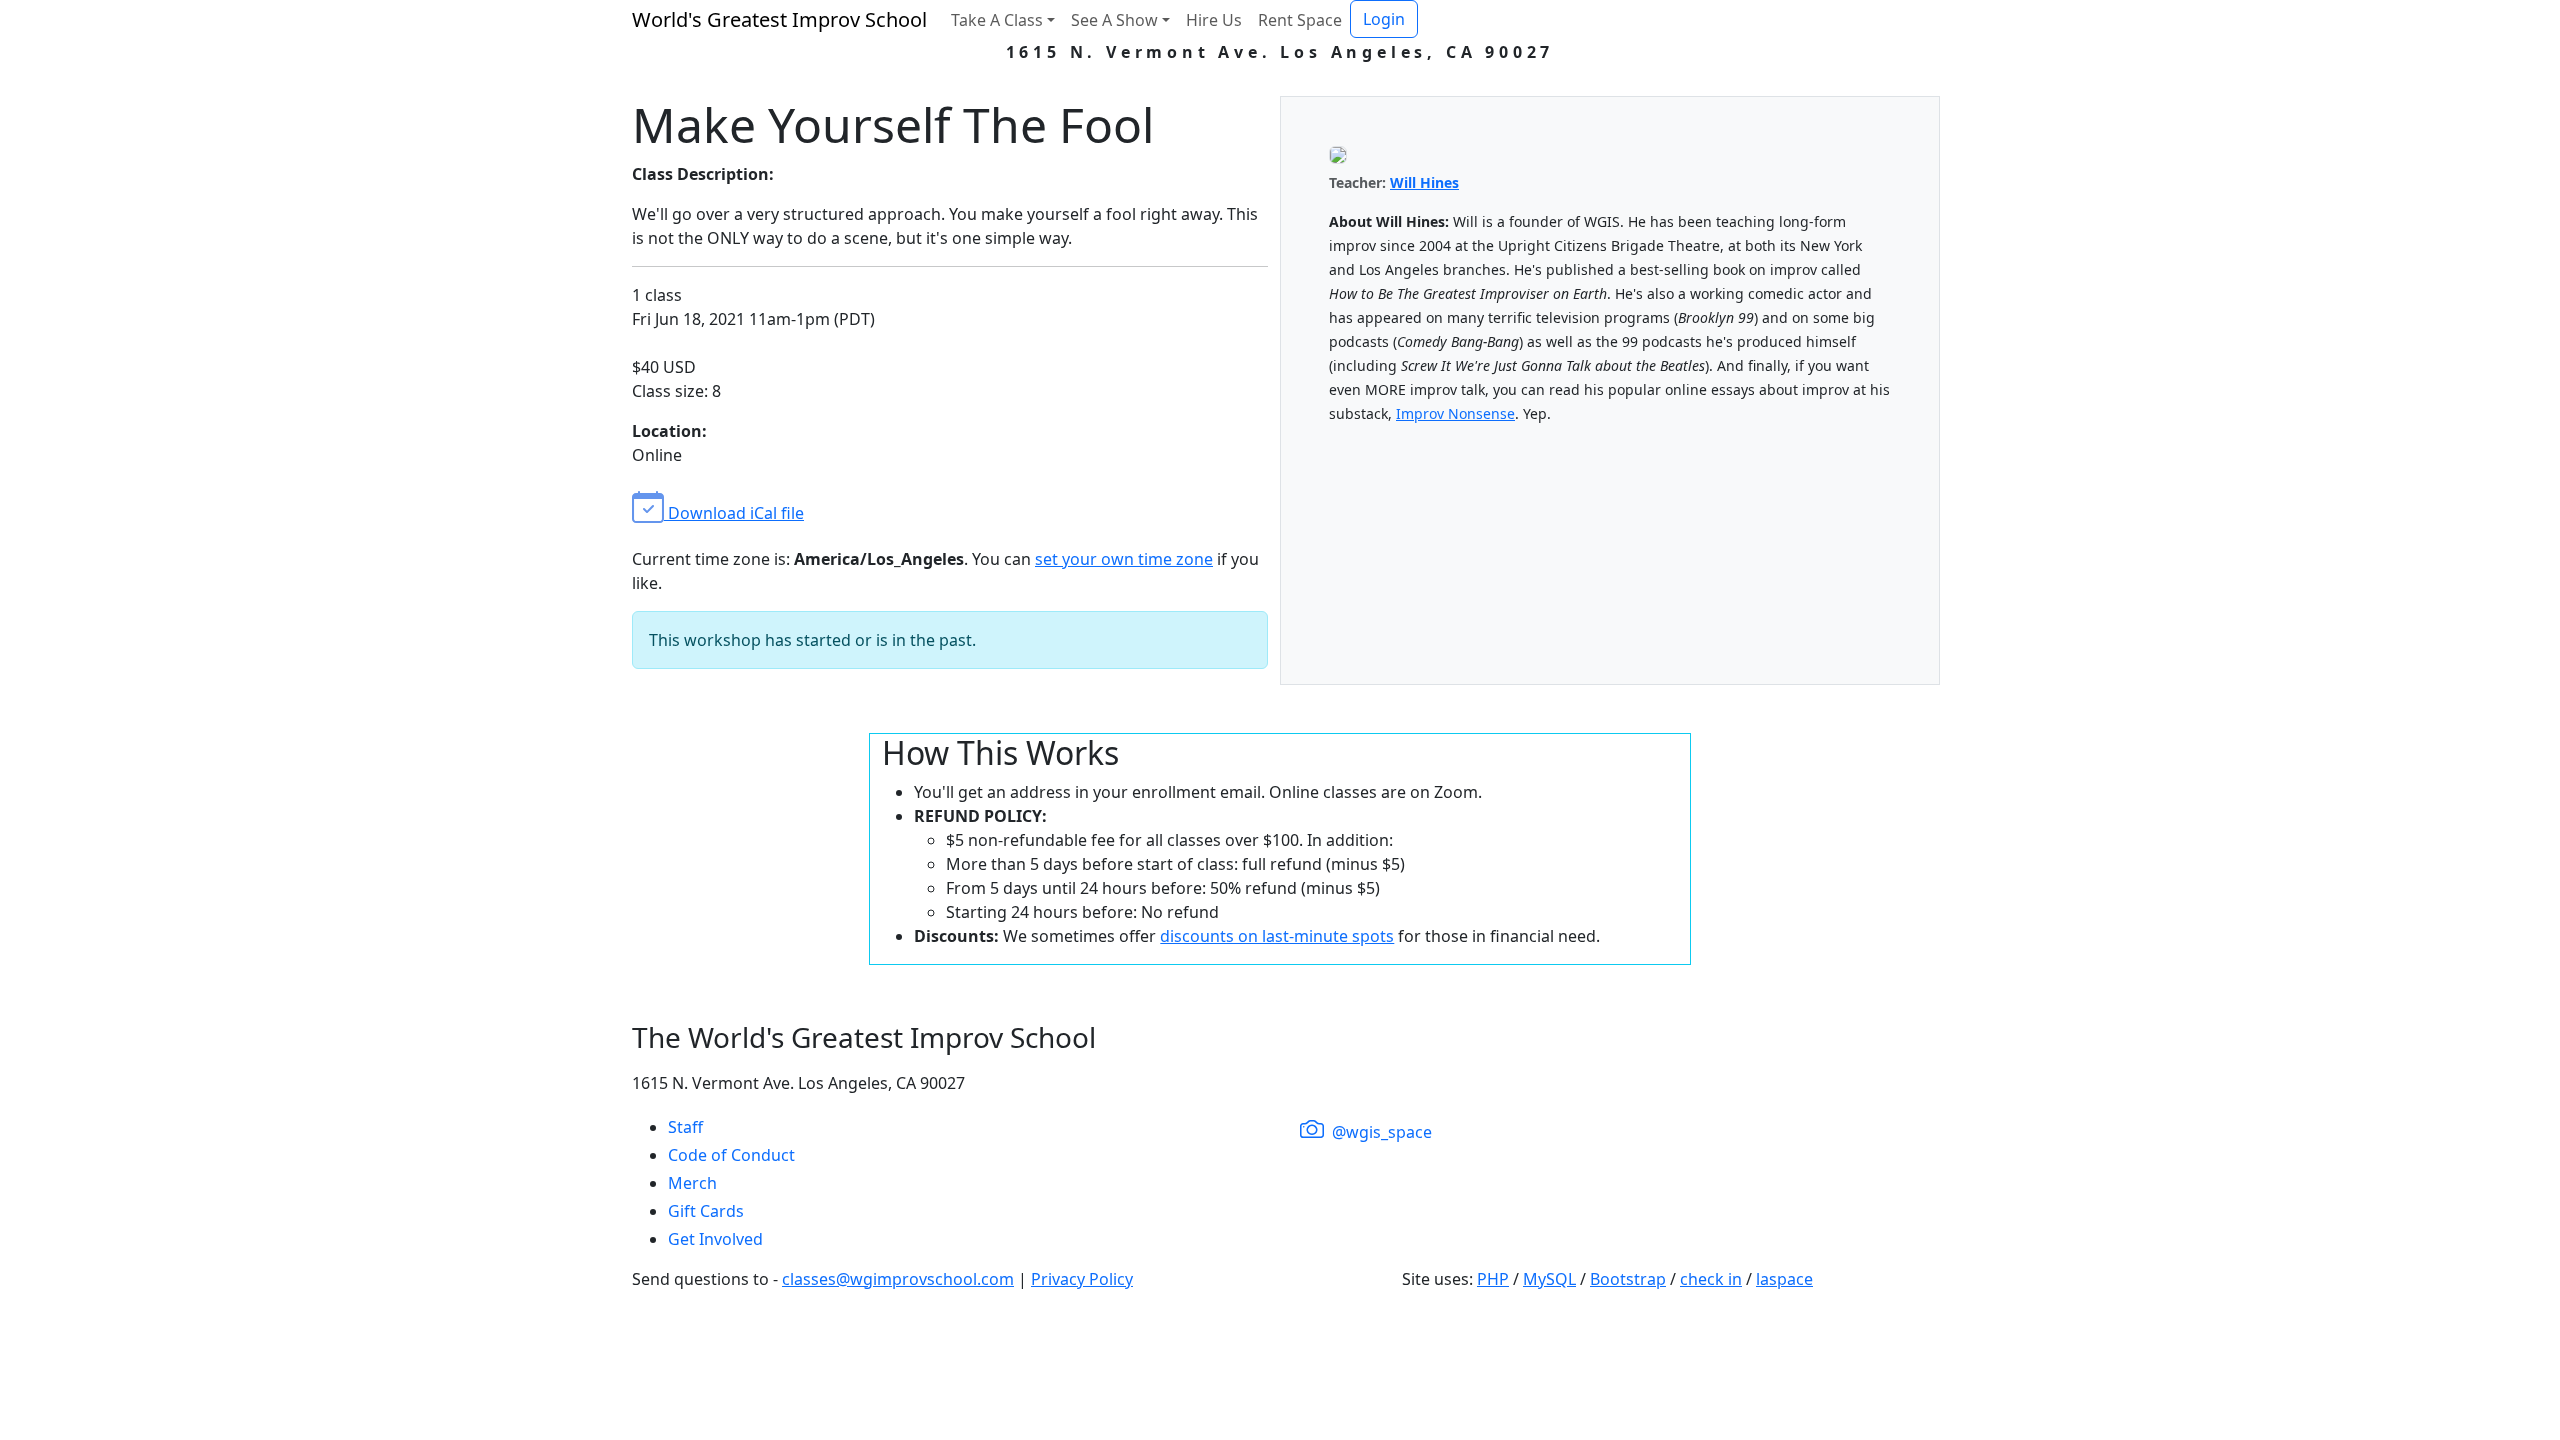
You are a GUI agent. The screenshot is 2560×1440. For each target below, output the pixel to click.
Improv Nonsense (1455, 413)
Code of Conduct (731, 1155)
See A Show (1114, 20)
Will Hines (1424, 182)
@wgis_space (1380, 1132)
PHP (1493, 1279)
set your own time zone (1124, 559)
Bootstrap (1628, 1279)
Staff (685, 1127)
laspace (1784, 1279)
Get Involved (715, 1239)
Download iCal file (734, 513)
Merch (692, 1183)
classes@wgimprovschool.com (898, 1279)
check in (1711, 1279)
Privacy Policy (1082, 1279)
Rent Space (1300, 20)
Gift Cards (706, 1211)
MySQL (1549, 1279)
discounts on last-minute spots (1277, 936)
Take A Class (997, 20)
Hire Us (1214, 20)
